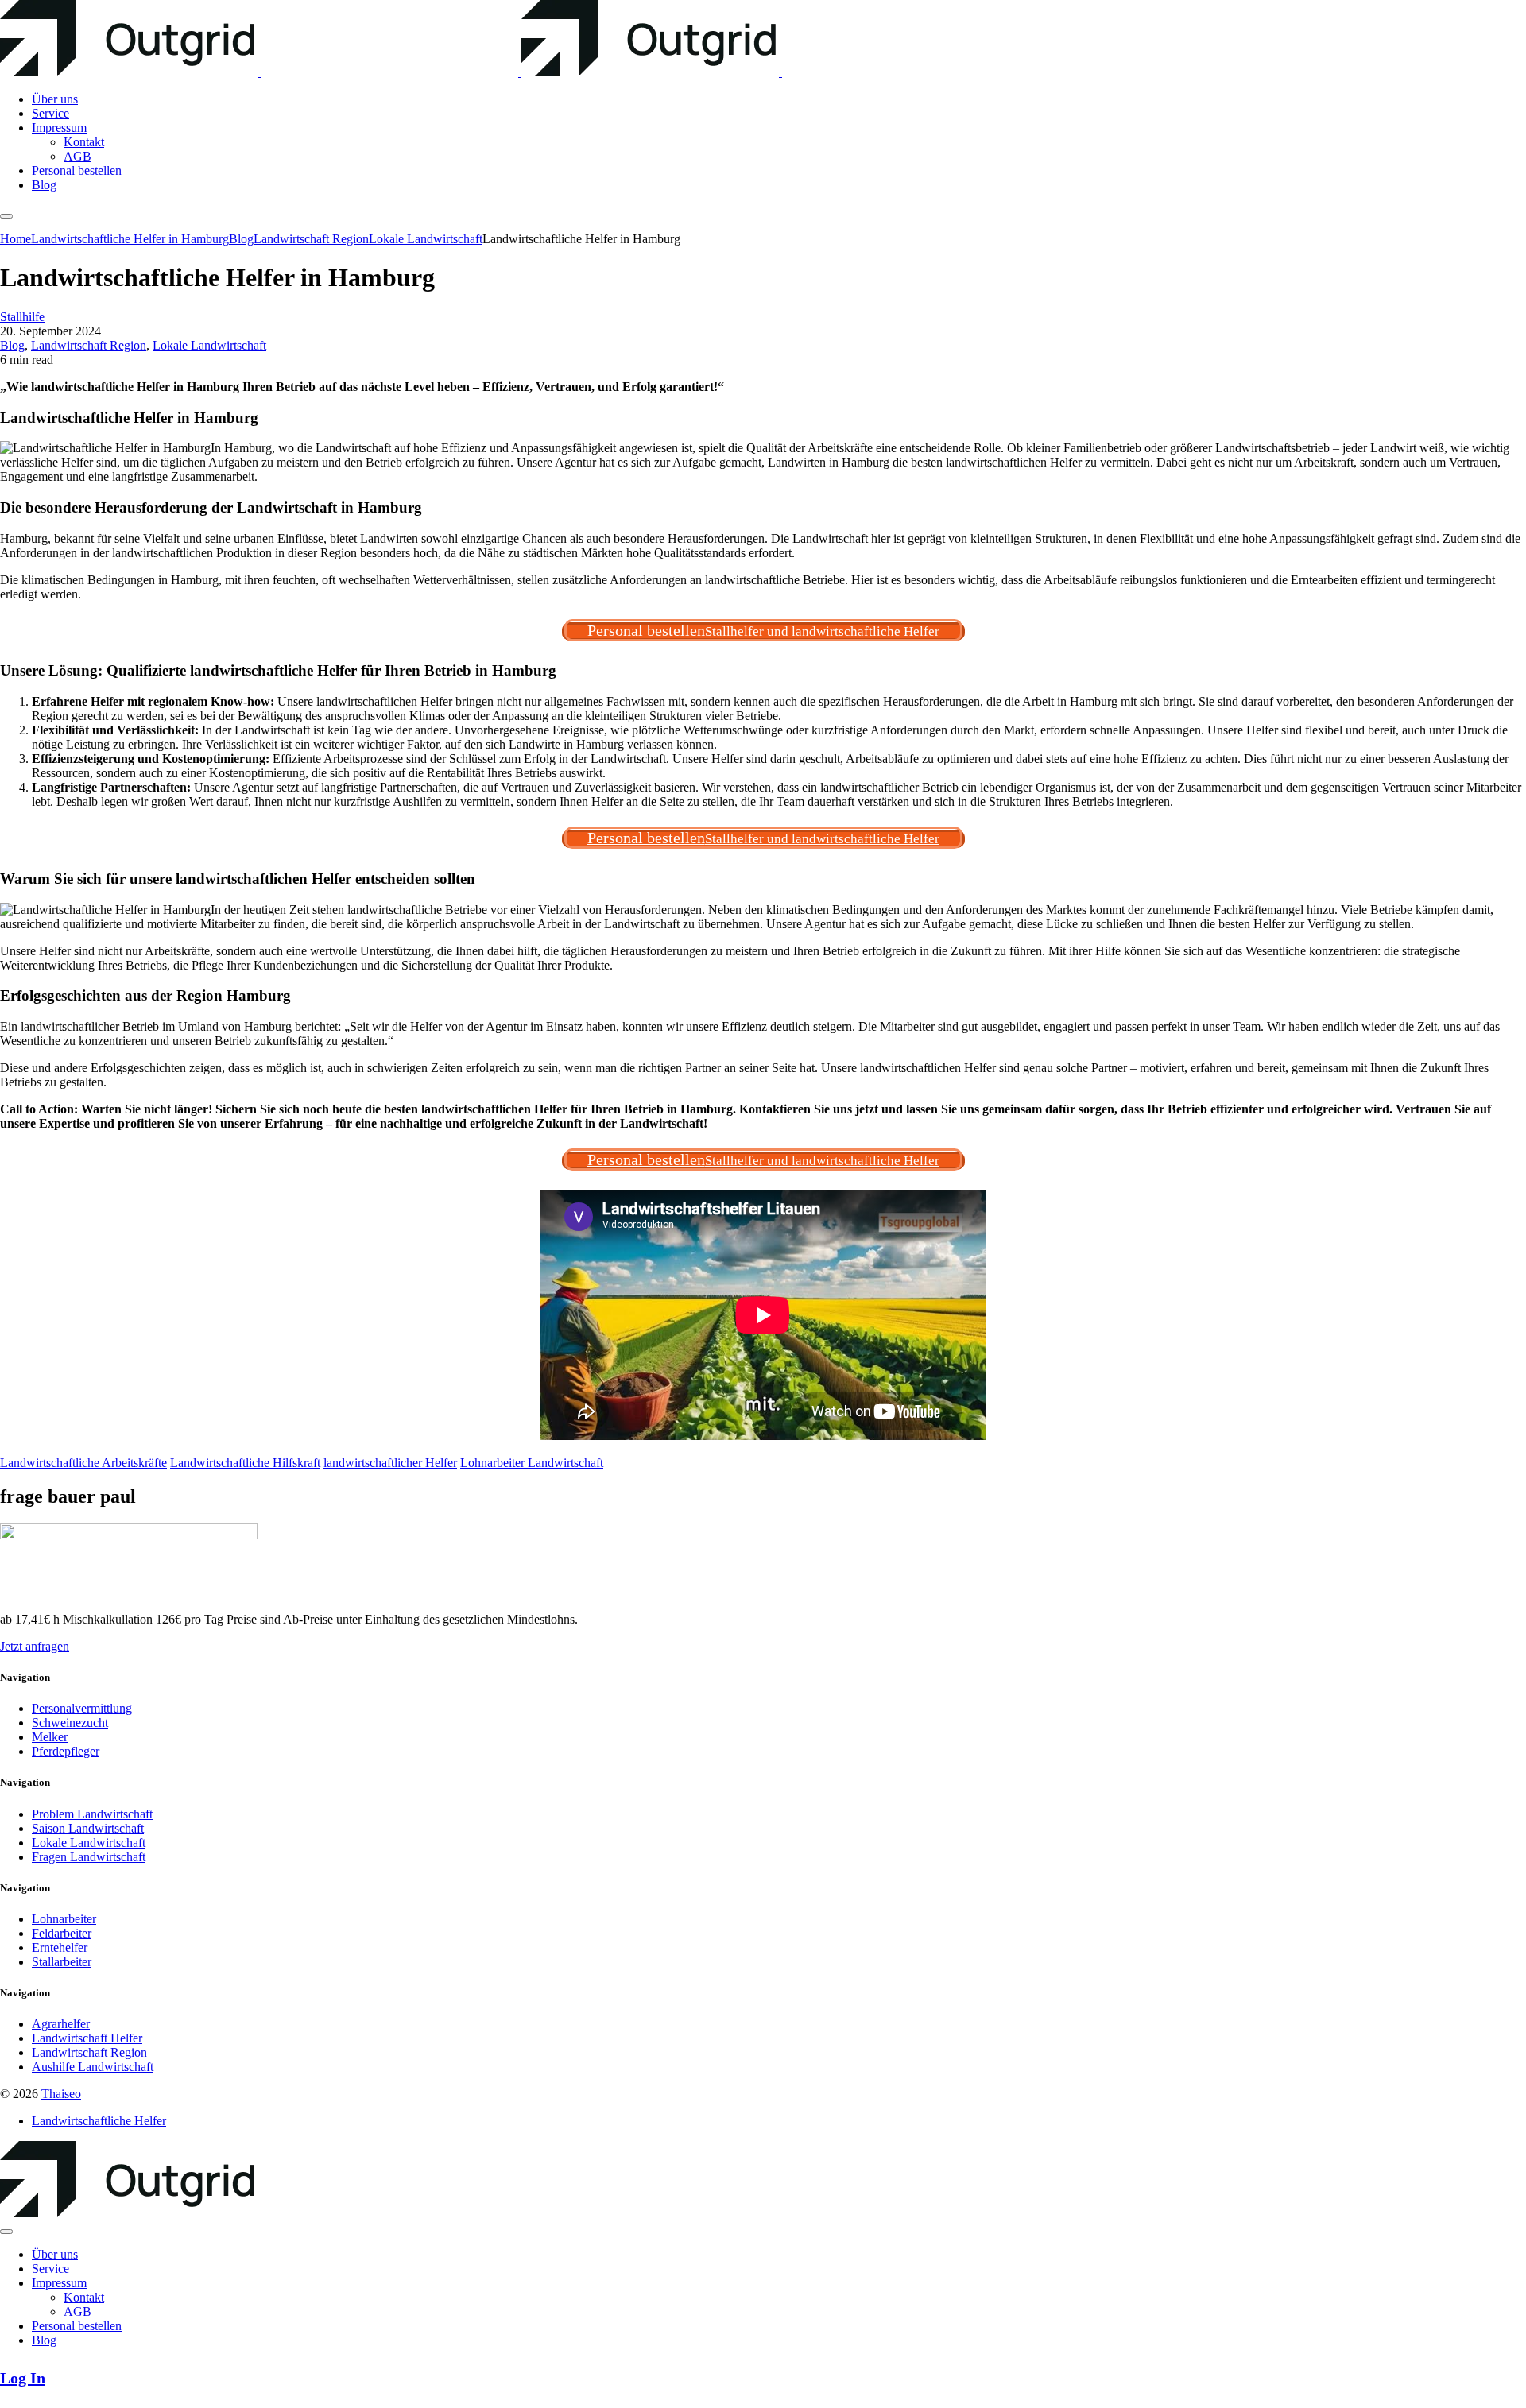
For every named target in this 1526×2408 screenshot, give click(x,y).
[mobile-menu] (6, 216)
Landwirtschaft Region (89, 345)
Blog (12, 345)
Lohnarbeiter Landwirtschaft (532, 1463)
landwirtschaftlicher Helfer (390, 1463)
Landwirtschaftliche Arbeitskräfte (83, 1463)
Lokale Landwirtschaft (209, 345)
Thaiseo (61, 2094)
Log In (23, 2378)
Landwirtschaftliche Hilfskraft (245, 1463)
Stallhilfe (22, 317)
